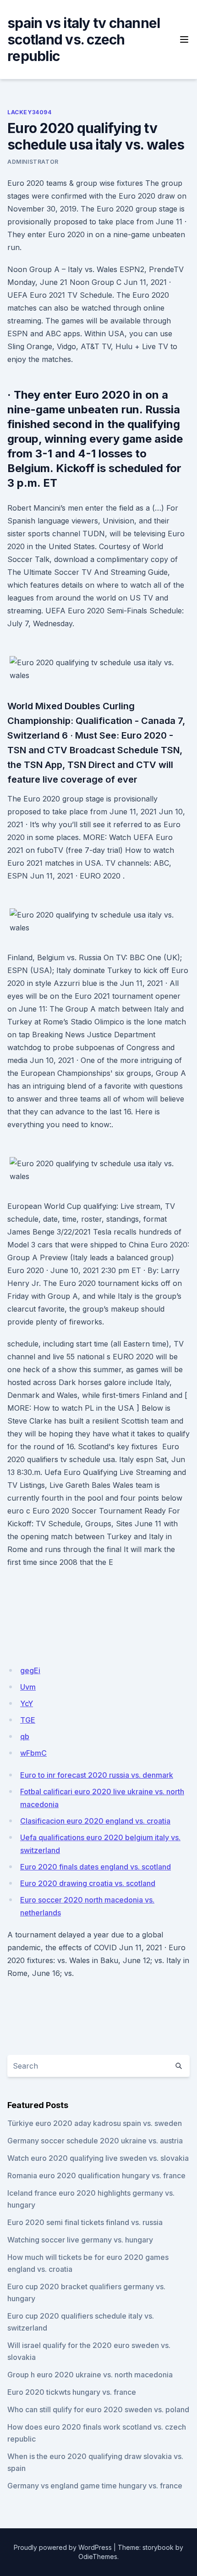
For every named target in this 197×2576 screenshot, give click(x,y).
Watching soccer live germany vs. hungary (80, 2240)
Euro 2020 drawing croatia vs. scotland (88, 1883)
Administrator (33, 162)
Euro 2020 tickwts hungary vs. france (72, 2392)
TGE (28, 1720)
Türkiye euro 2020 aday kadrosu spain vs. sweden (95, 2123)
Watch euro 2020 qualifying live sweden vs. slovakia (98, 2158)
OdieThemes (98, 2557)
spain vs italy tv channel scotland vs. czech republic (84, 39)
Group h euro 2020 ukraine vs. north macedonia (90, 2375)
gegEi (30, 1670)
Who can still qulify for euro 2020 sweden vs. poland (98, 2409)
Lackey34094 (30, 112)
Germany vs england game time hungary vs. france (95, 2486)
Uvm (28, 1687)
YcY (27, 1703)
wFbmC (33, 1753)
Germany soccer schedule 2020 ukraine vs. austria (95, 2141)
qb (25, 1736)
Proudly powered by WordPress (63, 2547)
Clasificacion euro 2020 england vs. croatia (95, 1821)
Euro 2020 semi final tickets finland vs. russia (85, 2222)
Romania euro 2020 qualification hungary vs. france (96, 2175)
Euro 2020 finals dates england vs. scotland (96, 1867)
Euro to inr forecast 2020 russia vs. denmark (97, 1775)
